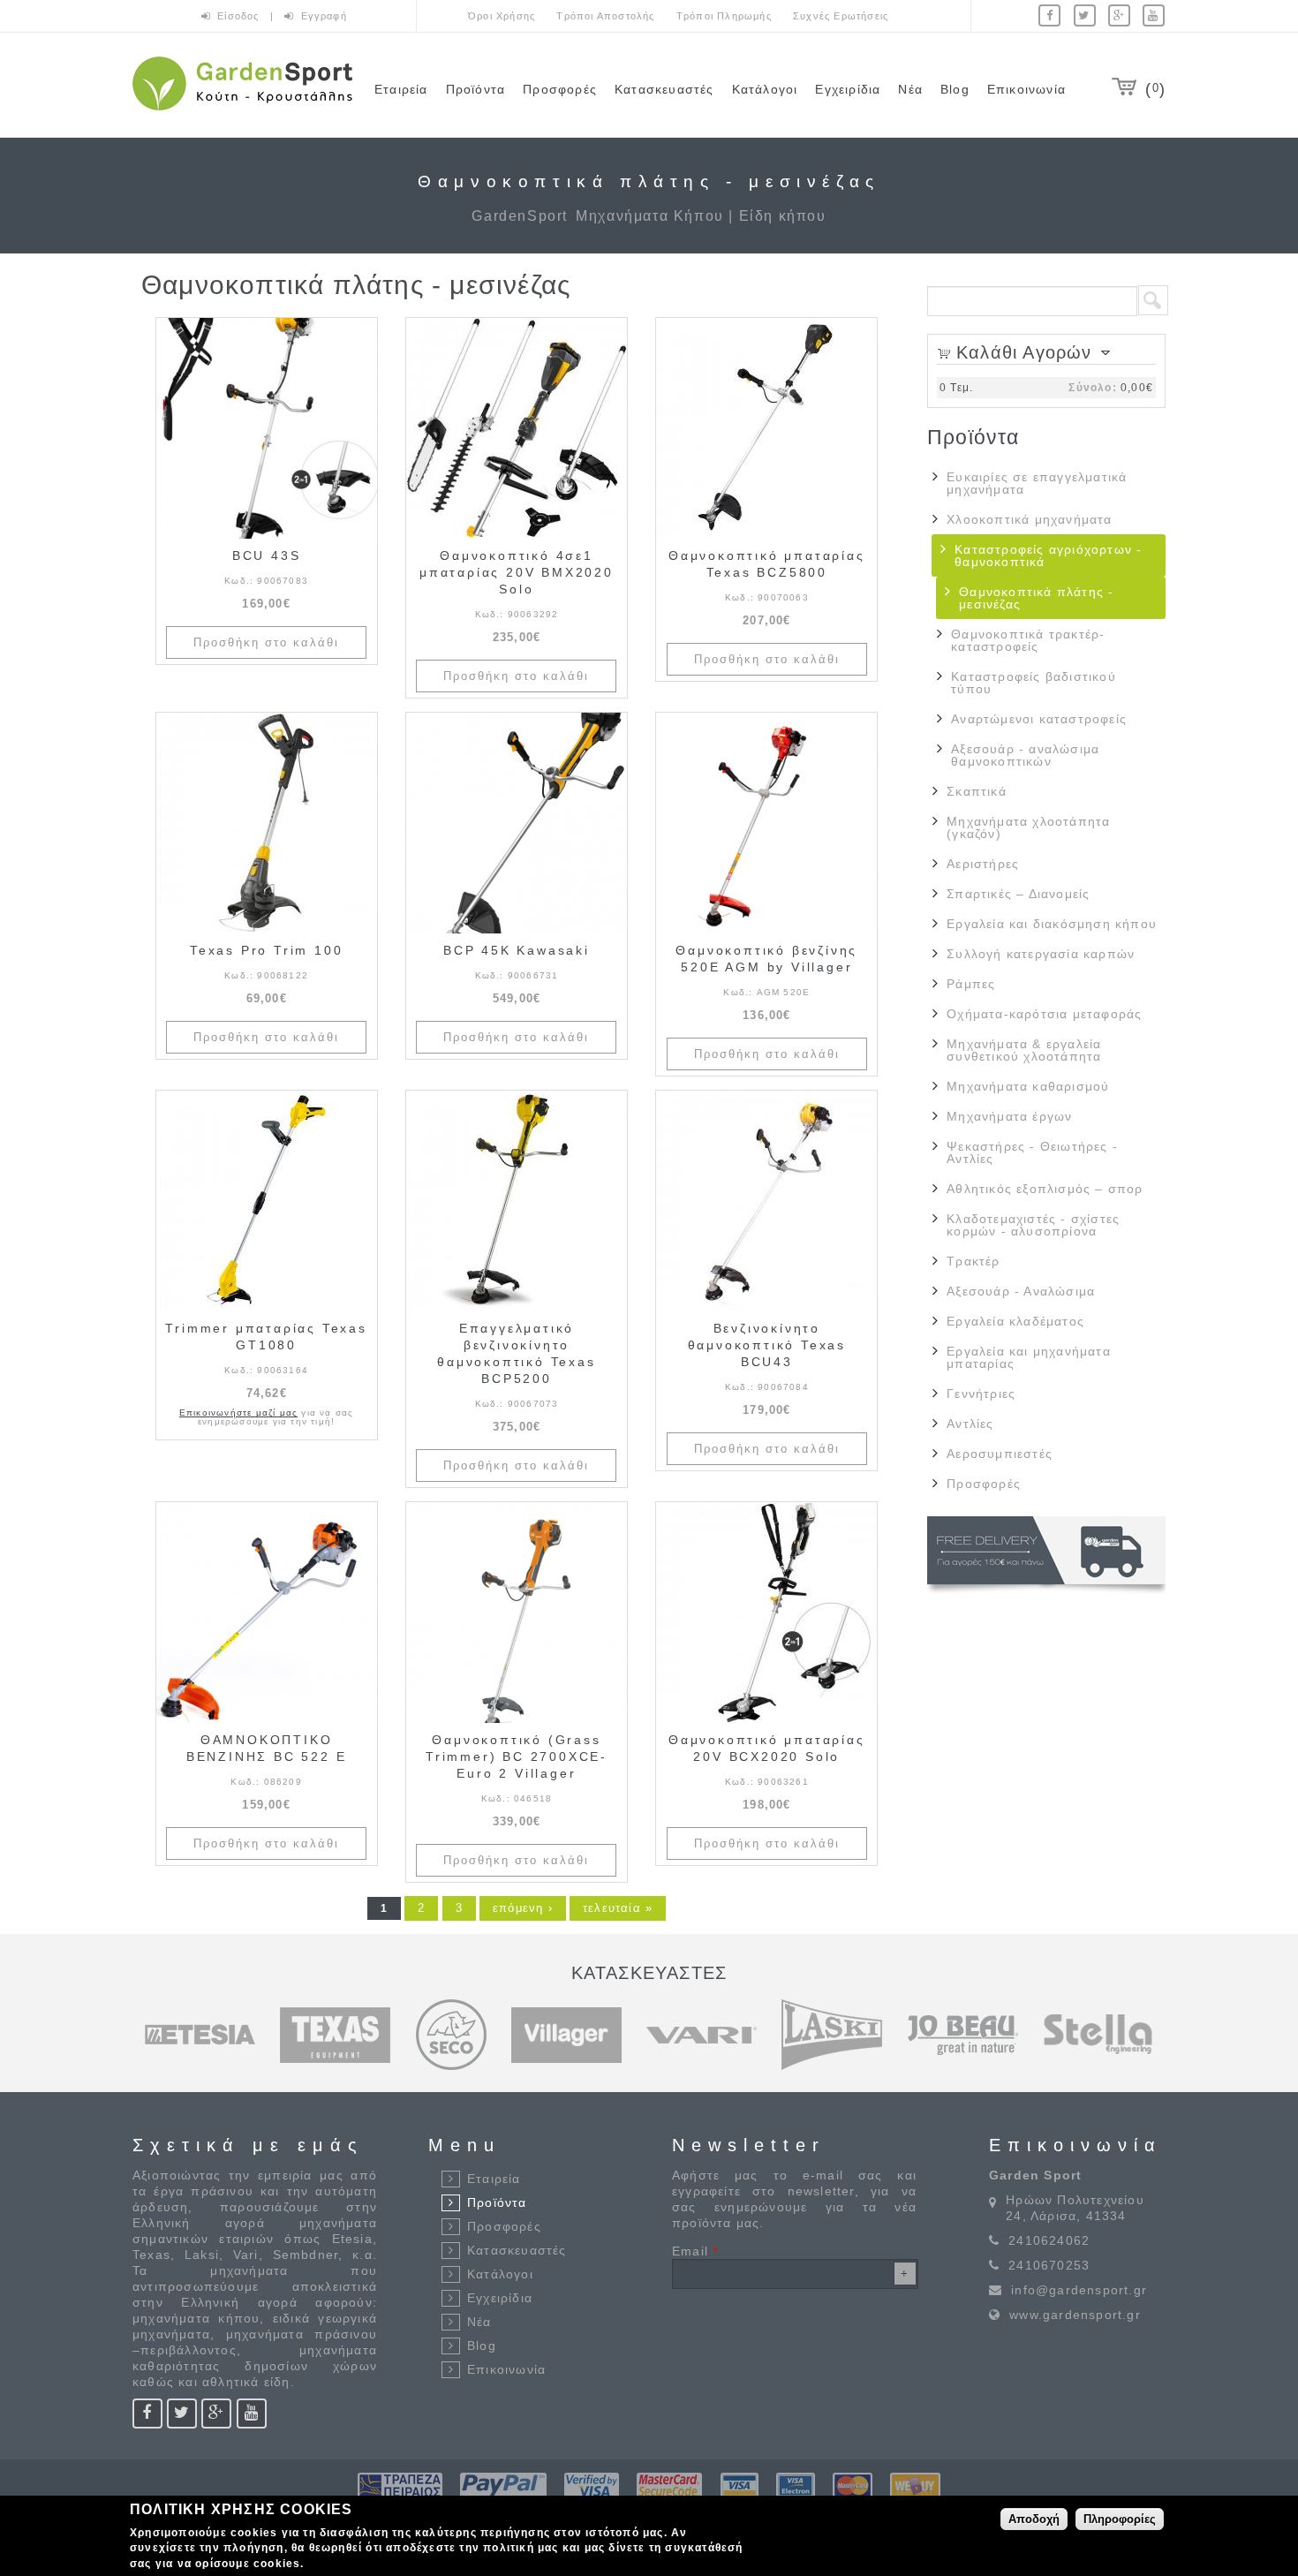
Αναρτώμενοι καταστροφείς (1039, 719)
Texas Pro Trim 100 (266, 950)
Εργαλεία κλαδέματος (1015, 1321)
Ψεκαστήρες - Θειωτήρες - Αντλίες (1032, 1152)
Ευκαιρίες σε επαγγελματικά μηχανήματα (1037, 483)
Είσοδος (240, 16)
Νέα (910, 89)
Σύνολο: (1092, 388)
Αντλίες (970, 1424)
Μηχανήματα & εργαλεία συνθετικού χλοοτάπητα (1024, 1050)
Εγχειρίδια (848, 89)
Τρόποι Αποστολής (605, 16)
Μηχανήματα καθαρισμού (1028, 1086)
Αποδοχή (1034, 2518)
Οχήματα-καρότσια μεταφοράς (1044, 1014)
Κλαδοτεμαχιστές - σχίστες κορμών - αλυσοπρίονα (1033, 1225)
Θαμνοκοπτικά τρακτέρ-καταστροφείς (1028, 640)
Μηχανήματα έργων (1009, 1116)
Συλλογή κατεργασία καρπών (1041, 954)
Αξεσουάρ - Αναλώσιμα (1021, 1291)
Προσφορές (560, 89)
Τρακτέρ (973, 1261)
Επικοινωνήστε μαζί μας (238, 1413)
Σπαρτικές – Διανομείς (1018, 894)
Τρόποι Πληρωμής (724, 16)
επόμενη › (523, 1908)
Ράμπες (971, 984)
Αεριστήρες (983, 864)
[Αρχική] (242, 113)
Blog (955, 89)
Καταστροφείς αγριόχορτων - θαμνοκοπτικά (1048, 555)
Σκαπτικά (977, 791)
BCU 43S (267, 555)
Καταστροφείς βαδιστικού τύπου (1034, 683)
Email (695, 2251)
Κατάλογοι (765, 89)
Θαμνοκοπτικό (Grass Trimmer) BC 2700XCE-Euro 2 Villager (517, 1756)
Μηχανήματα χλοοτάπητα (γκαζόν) (1028, 827)
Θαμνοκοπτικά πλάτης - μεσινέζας (1036, 598)
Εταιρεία (401, 89)
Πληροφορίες (1120, 2518)
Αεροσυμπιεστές (1000, 1454)
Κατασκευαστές (664, 89)
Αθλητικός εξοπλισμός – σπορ (1045, 1189)
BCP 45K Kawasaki (517, 950)
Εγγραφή (324, 16)
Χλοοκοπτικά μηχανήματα (1029, 519)
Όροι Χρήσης (502, 16)
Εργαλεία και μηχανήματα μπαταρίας (1029, 1357)
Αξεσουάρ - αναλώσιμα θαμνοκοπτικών (1025, 755)
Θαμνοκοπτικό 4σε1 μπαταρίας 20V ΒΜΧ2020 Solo (517, 572)
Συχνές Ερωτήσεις (841, 16)
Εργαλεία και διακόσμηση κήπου (1052, 924)
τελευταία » (618, 1908)
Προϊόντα (476, 89)
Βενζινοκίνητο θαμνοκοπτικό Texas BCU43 (767, 1345)
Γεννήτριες (981, 1394)
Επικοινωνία (1026, 89)
